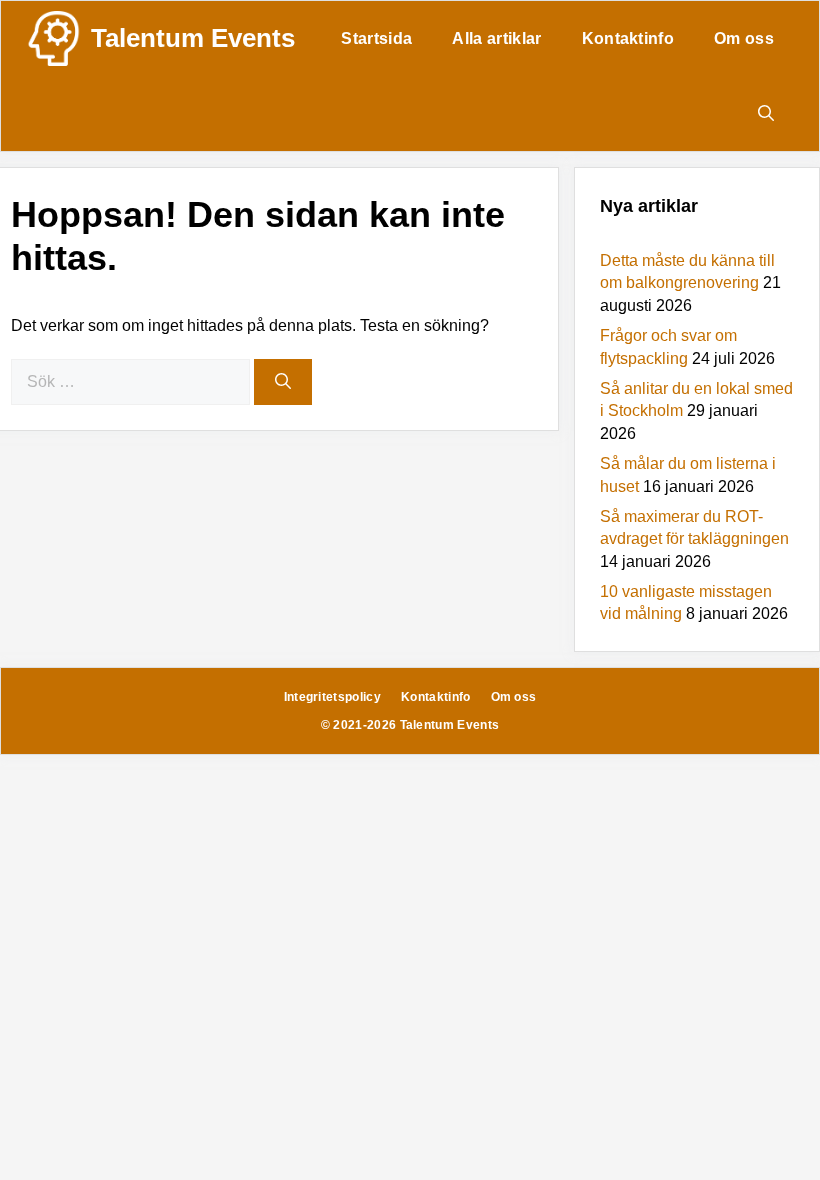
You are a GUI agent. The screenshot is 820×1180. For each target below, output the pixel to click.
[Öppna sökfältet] (766, 113)
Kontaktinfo (628, 38)
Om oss (744, 38)
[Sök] (283, 382)
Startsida (376, 38)
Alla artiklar (496, 38)
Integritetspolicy (332, 697)
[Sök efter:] (132, 381)
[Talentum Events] (53, 38)
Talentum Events (193, 38)
